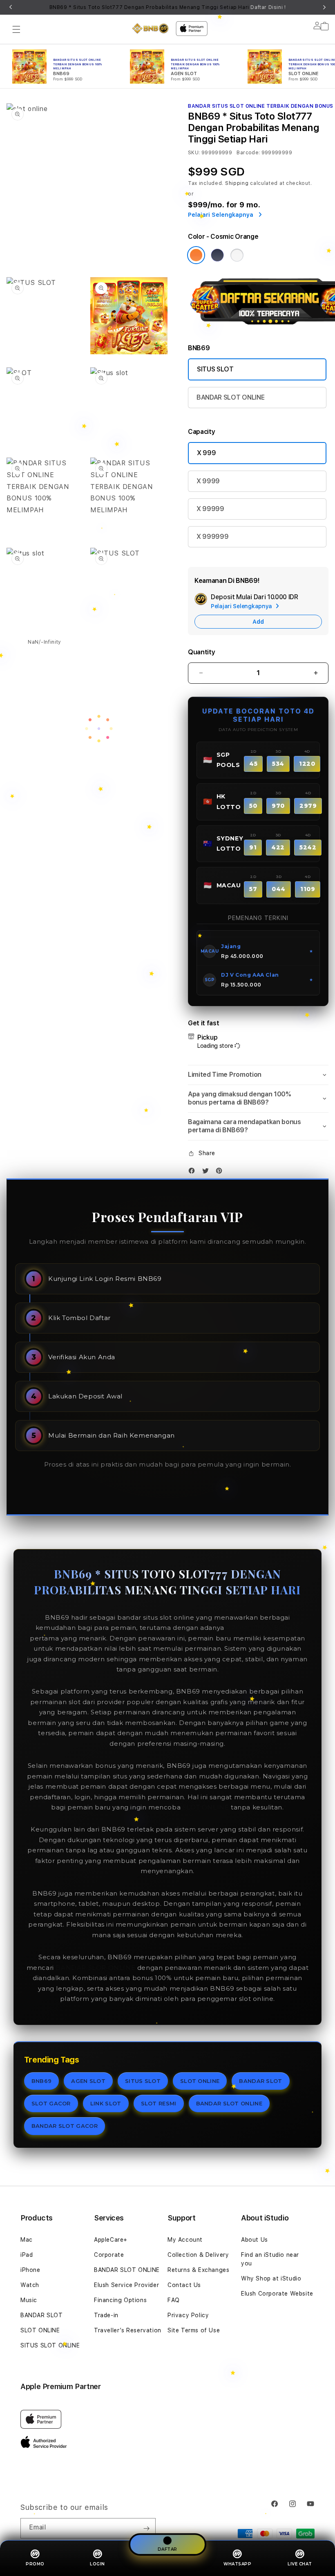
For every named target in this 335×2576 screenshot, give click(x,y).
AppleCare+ (111, 2240)
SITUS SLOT (215, 369)
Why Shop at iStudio (271, 2278)
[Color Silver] (237, 255)
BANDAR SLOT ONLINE (230, 397)
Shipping (237, 183)
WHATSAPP (237, 2564)
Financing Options (120, 2300)
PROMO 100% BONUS (263, 1628)
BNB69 (42, 2081)
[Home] (150, 28)
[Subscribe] (146, 2528)
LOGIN (97, 2564)
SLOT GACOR (51, 2103)
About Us (255, 2240)
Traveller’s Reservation (128, 2330)
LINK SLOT (106, 2103)
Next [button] (324, 7)
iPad (27, 2255)
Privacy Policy (188, 2315)
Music (29, 2300)
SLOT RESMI (159, 2103)
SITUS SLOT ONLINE (50, 2345)
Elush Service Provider (126, 2285)
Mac (27, 2240)
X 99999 (210, 509)
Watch (30, 2285)
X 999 (206, 453)
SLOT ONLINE (206, 1807)
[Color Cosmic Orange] (196, 255)
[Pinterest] (221, 1172)
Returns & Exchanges (198, 2270)
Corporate (109, 2255)
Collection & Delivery (198, 2255)
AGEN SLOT (88, 2081)
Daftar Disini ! (268, 7)
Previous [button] (11, 7)
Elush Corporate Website (277, 2294)
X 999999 (212, 537)
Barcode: (248, 153)
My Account (185, 2240)
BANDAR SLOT (260, 2081)
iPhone (30, 2270)
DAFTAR (167, 2550)
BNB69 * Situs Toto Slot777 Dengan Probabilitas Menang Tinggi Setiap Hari (168, 7)
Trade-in (106, 2315)
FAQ (174, 2300)
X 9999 (208, 481)
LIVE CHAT (300, 2564)
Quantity (201, 652)
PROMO (35, 2564)
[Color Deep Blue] (217, 255)
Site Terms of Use (194, 2330)
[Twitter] (208, 1172)
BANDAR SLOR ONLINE (95, 1968)
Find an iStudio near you (270, 2259)
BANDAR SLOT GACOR (65, 2126)
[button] (16, 29)
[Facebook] (194, 1172)
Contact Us (184, 2285)
